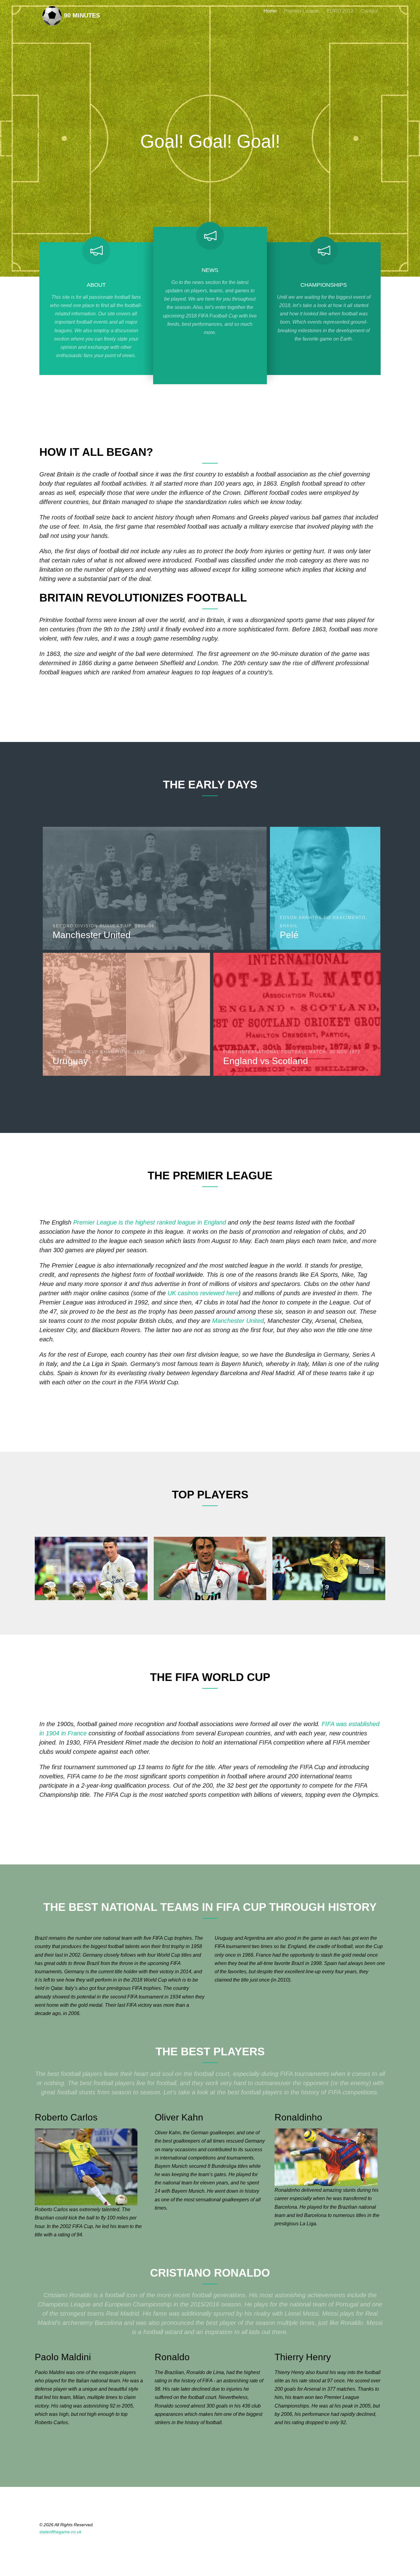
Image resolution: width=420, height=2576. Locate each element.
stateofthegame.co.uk (60, 2532)
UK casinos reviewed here (203, 1293)
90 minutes (81, 15)
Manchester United (238, 1321)
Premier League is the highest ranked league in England (150, 1222)
